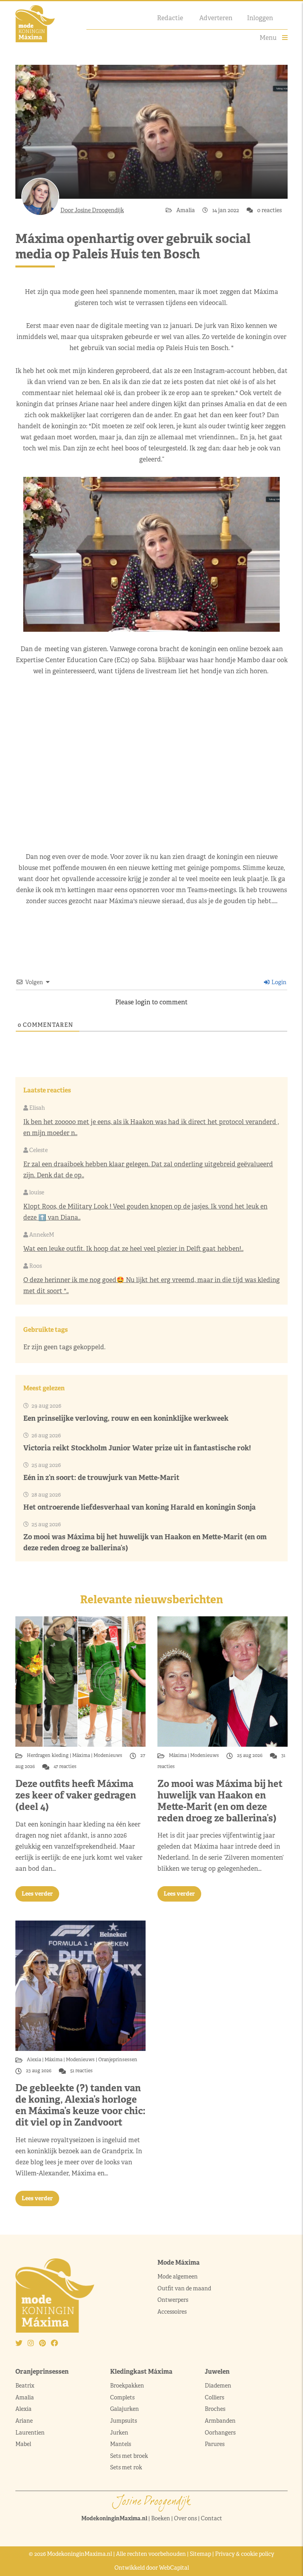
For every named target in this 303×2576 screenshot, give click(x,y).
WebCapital (174, 2568)
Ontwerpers (173, 2300)
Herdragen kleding (48, 1755)
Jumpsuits (123, 2421)
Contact (211, 2518)
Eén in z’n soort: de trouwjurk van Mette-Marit (101, 1477)
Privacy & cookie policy (245, 2554)
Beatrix (25, 2386)
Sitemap (200, 2554)
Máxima (81, 1755)
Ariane (24, 2421)
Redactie (170, 18)
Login (278, 982)
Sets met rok (126, 2467)
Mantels (121, 2444)
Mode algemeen (178, 2277)
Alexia (35, 2060)
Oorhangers (220, 2433)
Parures (215, 2444)
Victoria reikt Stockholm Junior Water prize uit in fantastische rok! (137, 1448)
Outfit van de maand (185, 2288)
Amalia (186, 210)
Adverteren (216, 18)
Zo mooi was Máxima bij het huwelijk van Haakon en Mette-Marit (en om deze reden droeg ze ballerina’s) (220, 1801)
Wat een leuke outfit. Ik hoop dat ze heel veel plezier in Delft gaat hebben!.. (133, 1249)
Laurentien (30, 2433)
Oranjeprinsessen (117, 2060)
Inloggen (260, 18)
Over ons (185, 2518)
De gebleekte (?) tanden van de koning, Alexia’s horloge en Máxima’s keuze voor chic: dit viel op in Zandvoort (80, 2105)
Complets (122, 2397)
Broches (215, 2409)
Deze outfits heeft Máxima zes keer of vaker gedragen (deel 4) (76, 1795)
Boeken (161, 2518)
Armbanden (220, 2421)
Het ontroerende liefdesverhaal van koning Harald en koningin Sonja (139, 1507)
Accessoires (172, 2312)
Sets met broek (129, 2456)
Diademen (219, 2386)
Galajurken (124, 2409)
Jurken (119, 2433)
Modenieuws (108, 1755)
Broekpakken (127, 2386)
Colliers (214, 2397)
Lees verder (37, 1894)
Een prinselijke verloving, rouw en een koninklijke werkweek (126, 1418)
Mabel (23, 2444)
